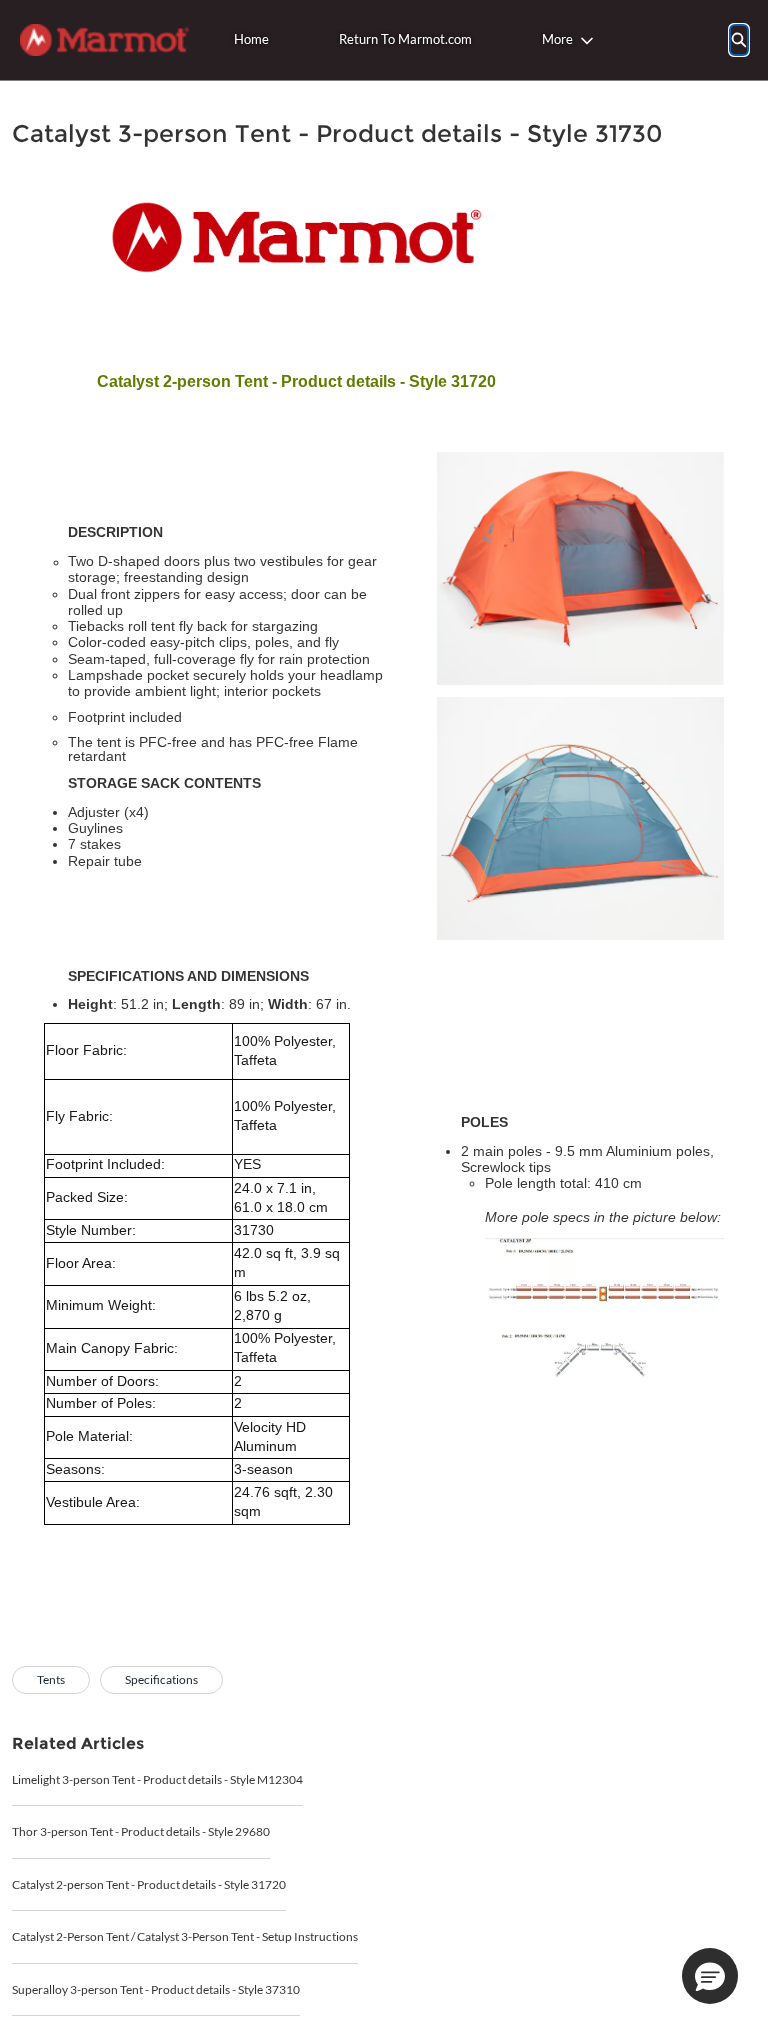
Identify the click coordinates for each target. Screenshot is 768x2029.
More (557, 39)
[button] (710, 1976)
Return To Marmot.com (405, 39)
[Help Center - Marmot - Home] (104, 40)
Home (251, 39)
